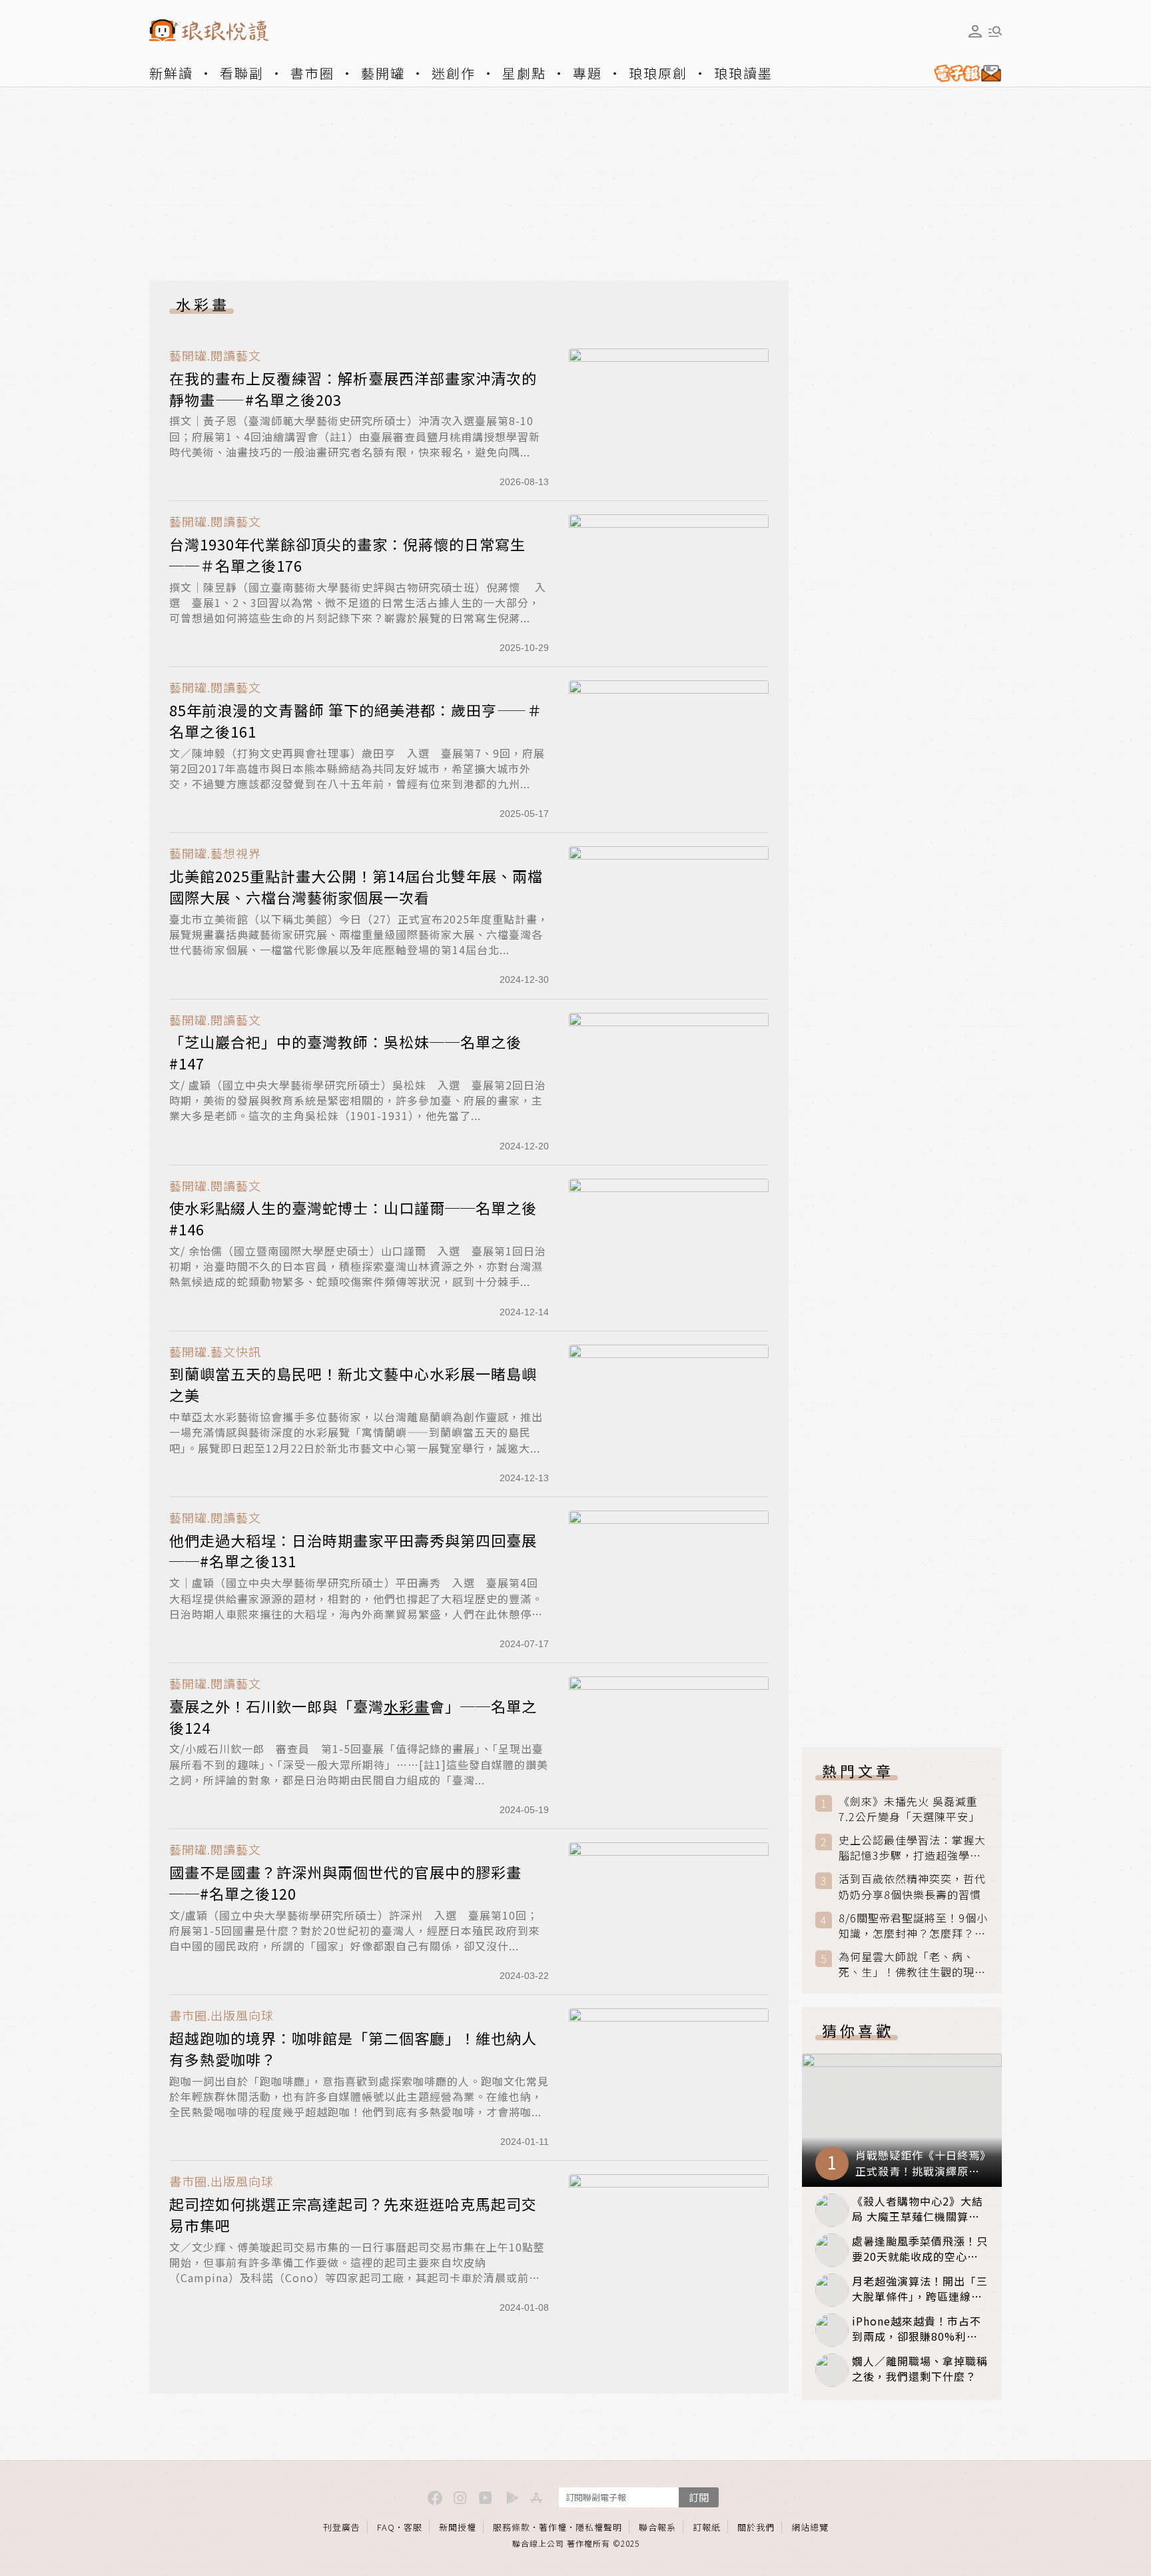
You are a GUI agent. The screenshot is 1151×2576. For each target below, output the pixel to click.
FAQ (386, 2527)
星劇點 (524, 73)
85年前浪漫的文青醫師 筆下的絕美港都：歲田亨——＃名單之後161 (356, 720)
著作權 (553, 2527)
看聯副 (242, 73)
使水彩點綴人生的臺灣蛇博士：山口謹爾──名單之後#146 (353, 1218)
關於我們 (756, 2527)
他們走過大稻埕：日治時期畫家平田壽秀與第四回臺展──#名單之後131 (353, 1551)
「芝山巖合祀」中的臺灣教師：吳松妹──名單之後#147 (345, 1052)
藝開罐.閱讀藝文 (215, 355)
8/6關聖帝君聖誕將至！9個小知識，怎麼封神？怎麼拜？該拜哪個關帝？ (913, 1926)
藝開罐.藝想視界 (215, 853)
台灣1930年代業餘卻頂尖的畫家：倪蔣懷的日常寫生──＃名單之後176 (347, 554)
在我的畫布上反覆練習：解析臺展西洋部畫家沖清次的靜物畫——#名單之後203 (353, 388)
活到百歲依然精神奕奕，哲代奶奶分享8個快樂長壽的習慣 (912, 1886)
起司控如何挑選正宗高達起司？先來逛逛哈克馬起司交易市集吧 (353, 2214)
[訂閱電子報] (962, 73)
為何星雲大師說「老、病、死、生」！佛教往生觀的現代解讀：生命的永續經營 (912, 1964)
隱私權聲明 (599, 2527)
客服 (413, 2527)
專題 (587, 73)
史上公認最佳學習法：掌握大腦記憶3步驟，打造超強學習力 (912, 1848)
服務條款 (512, 2527)
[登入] (975, 31)
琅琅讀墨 (743, 73)
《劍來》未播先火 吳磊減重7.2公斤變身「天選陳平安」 (909, 1809)
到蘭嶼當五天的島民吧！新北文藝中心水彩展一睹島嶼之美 (353, 1384)
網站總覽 (810, 2527)
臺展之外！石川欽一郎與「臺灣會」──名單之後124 (353, 1716)
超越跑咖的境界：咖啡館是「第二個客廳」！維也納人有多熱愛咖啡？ (353, 2048)
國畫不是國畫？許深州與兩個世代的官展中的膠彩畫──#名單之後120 (345, 1882)
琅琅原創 (658, 73)
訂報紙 (707, 2527)
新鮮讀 (171, 73)
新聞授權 (458, 2527)
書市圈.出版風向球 (221, 2015)
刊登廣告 (342, 2527)
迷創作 (454, 73)
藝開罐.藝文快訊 (215, 1352)
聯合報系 (657, 2527)
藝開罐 (383, 73)
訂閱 (699, 2497)
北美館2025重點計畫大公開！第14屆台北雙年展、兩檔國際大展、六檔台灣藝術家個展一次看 (356, 886)
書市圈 (312, 73)
